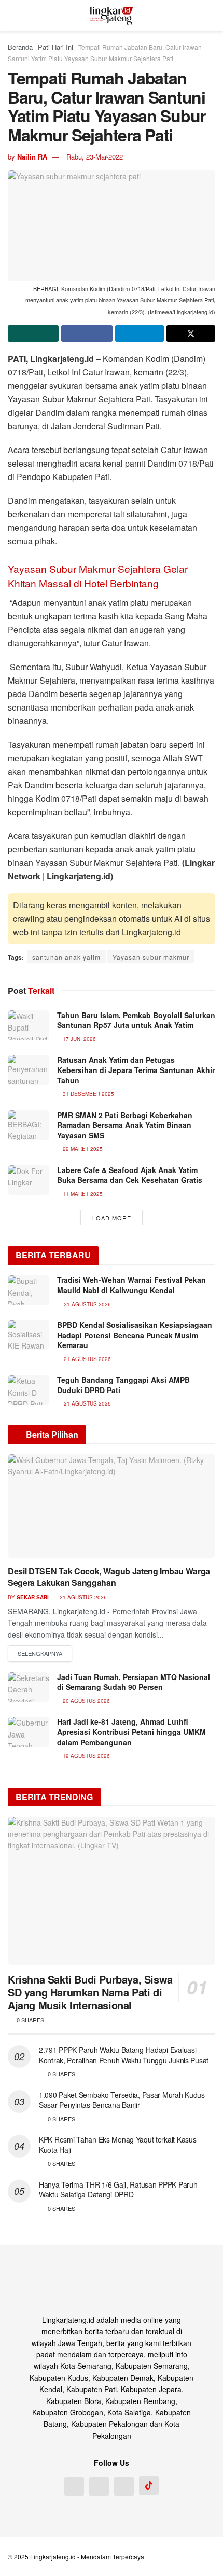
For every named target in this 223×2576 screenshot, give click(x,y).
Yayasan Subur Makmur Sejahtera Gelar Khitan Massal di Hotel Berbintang (98, 576)
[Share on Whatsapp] (33, 334)
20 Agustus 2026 (86, 1701)
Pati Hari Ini (55, 47)
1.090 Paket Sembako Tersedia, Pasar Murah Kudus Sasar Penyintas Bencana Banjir (122, 2100)
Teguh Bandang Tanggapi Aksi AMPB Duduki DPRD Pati (123, 1385)
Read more (40, 1654)
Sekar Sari (33, 1597)
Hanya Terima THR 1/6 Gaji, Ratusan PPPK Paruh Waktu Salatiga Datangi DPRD (118, 2190)
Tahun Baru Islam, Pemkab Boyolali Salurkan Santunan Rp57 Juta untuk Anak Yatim (136, 1020)
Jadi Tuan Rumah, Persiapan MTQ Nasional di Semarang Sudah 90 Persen (134, 1682)
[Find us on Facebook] (74, 2486)
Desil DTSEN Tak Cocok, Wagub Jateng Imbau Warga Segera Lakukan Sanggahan (109, 1577)
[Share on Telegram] (140, 334)
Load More (112, 1218)
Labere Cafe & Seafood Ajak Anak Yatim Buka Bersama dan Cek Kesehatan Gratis (130, 1175)
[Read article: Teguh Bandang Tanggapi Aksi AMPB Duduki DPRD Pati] (29, 1390)
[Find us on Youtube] (124, 2486)
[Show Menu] (12, 16)
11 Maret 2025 (82, 1194)
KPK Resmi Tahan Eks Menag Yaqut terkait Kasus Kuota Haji (117, 2145)
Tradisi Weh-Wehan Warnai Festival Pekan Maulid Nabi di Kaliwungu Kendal (131, 1285)
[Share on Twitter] (191, 334)
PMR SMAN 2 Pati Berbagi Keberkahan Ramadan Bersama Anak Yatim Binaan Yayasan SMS (125, 1125)
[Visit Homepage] (112, 16)
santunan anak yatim (66, 957)
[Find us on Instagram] (99, 2486)
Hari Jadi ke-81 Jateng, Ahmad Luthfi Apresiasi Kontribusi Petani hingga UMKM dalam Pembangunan (131, 1732)
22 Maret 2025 (82, 1149)
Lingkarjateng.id (53, 2557)
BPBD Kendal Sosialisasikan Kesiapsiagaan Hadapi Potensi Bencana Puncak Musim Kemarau (135, 1335)
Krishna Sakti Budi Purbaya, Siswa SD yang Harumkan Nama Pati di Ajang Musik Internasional (90, 1992)
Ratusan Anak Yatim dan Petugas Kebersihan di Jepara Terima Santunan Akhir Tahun (136, 1070)
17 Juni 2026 (79, 1039)
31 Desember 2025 (88, 1094)
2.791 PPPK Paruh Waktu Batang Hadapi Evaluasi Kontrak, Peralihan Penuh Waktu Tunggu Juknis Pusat (124, 2055)
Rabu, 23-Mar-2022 (95, 157)
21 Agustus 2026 (82, 1597)
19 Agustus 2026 (86, 1756)
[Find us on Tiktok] (149, 2485)
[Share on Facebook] (87, 334)
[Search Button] (211, 16)
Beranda (20, 47)
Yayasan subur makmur (151, 957)
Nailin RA (32, 157)
